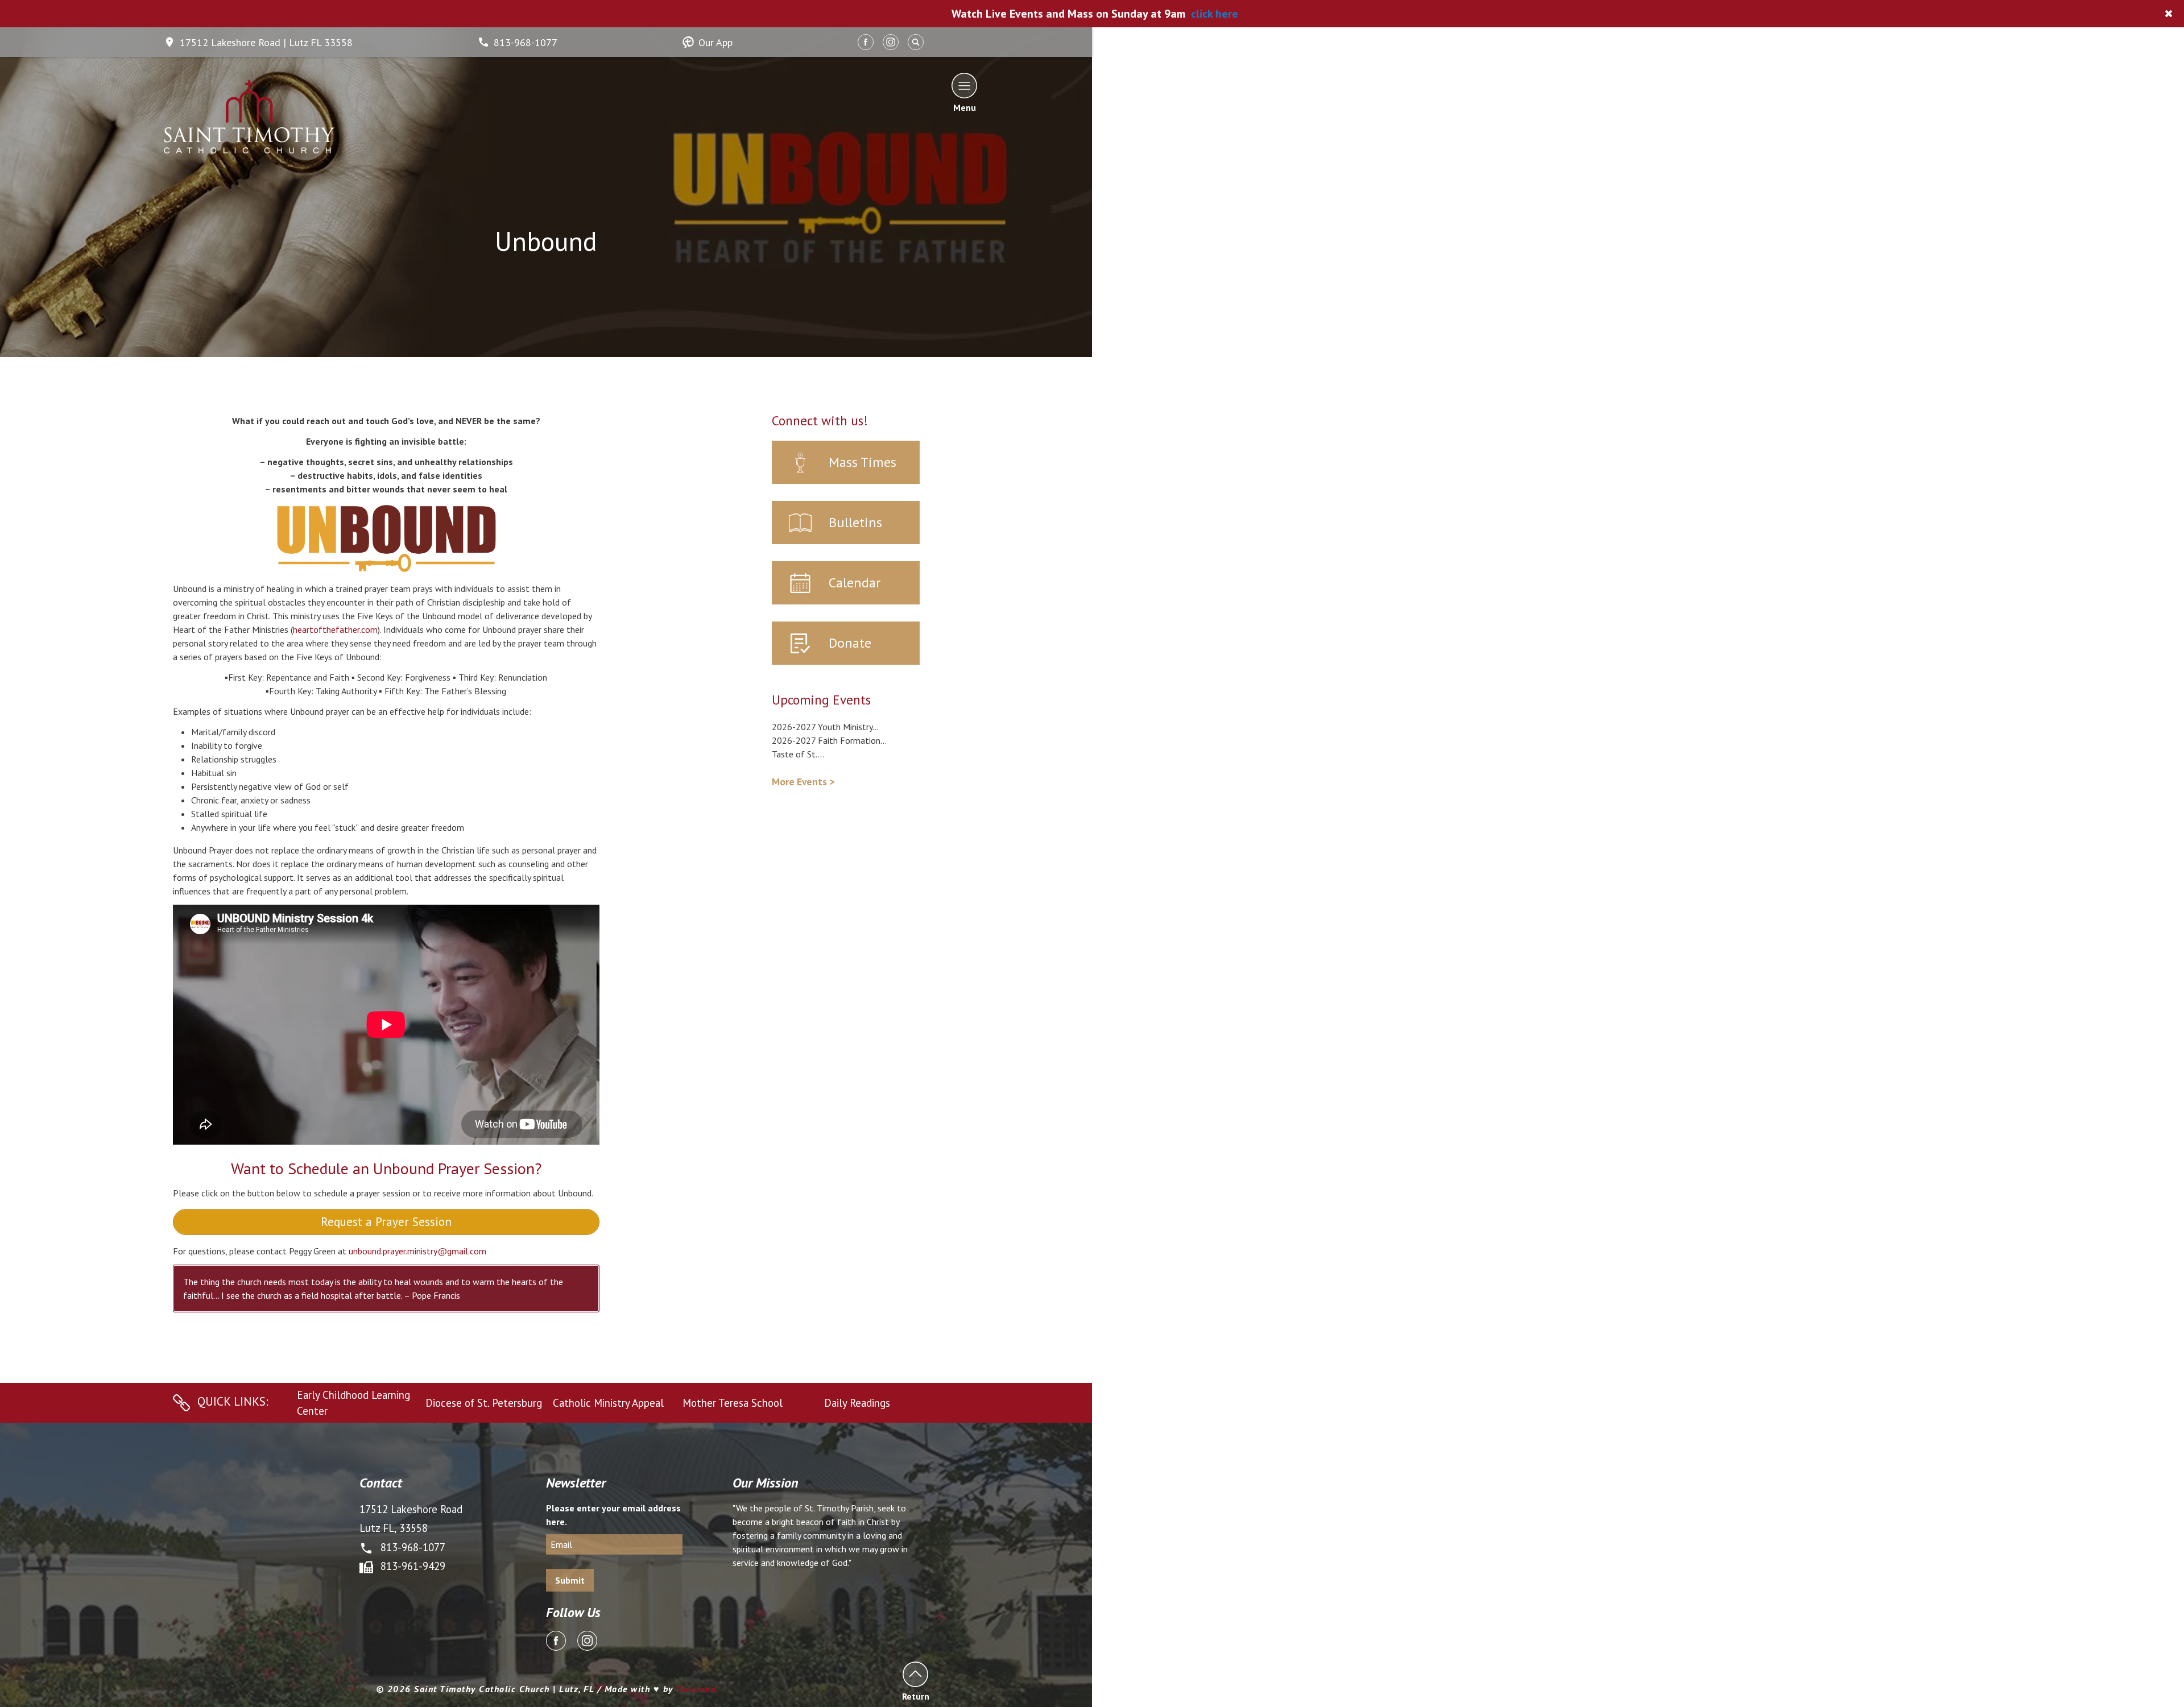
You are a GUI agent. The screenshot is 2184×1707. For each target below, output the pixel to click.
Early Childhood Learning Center (353, 1403)
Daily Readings (857, 1403)
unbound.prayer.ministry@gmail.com (417, 1251)
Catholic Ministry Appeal (608, 1403)
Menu (965, 107)
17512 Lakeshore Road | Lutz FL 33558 (266, 42)
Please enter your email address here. (613, 1515)
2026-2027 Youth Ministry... (825, 727)
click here (1215, 14)
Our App (715, 42)
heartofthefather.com (335, 629)
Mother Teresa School (733, 1403)
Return (915, 1696)
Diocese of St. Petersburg (484, 1403)
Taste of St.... (798, 754)
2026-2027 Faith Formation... (829, 740)
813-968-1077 (526, 42)
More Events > (803, 782)
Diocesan (696, 1689)
